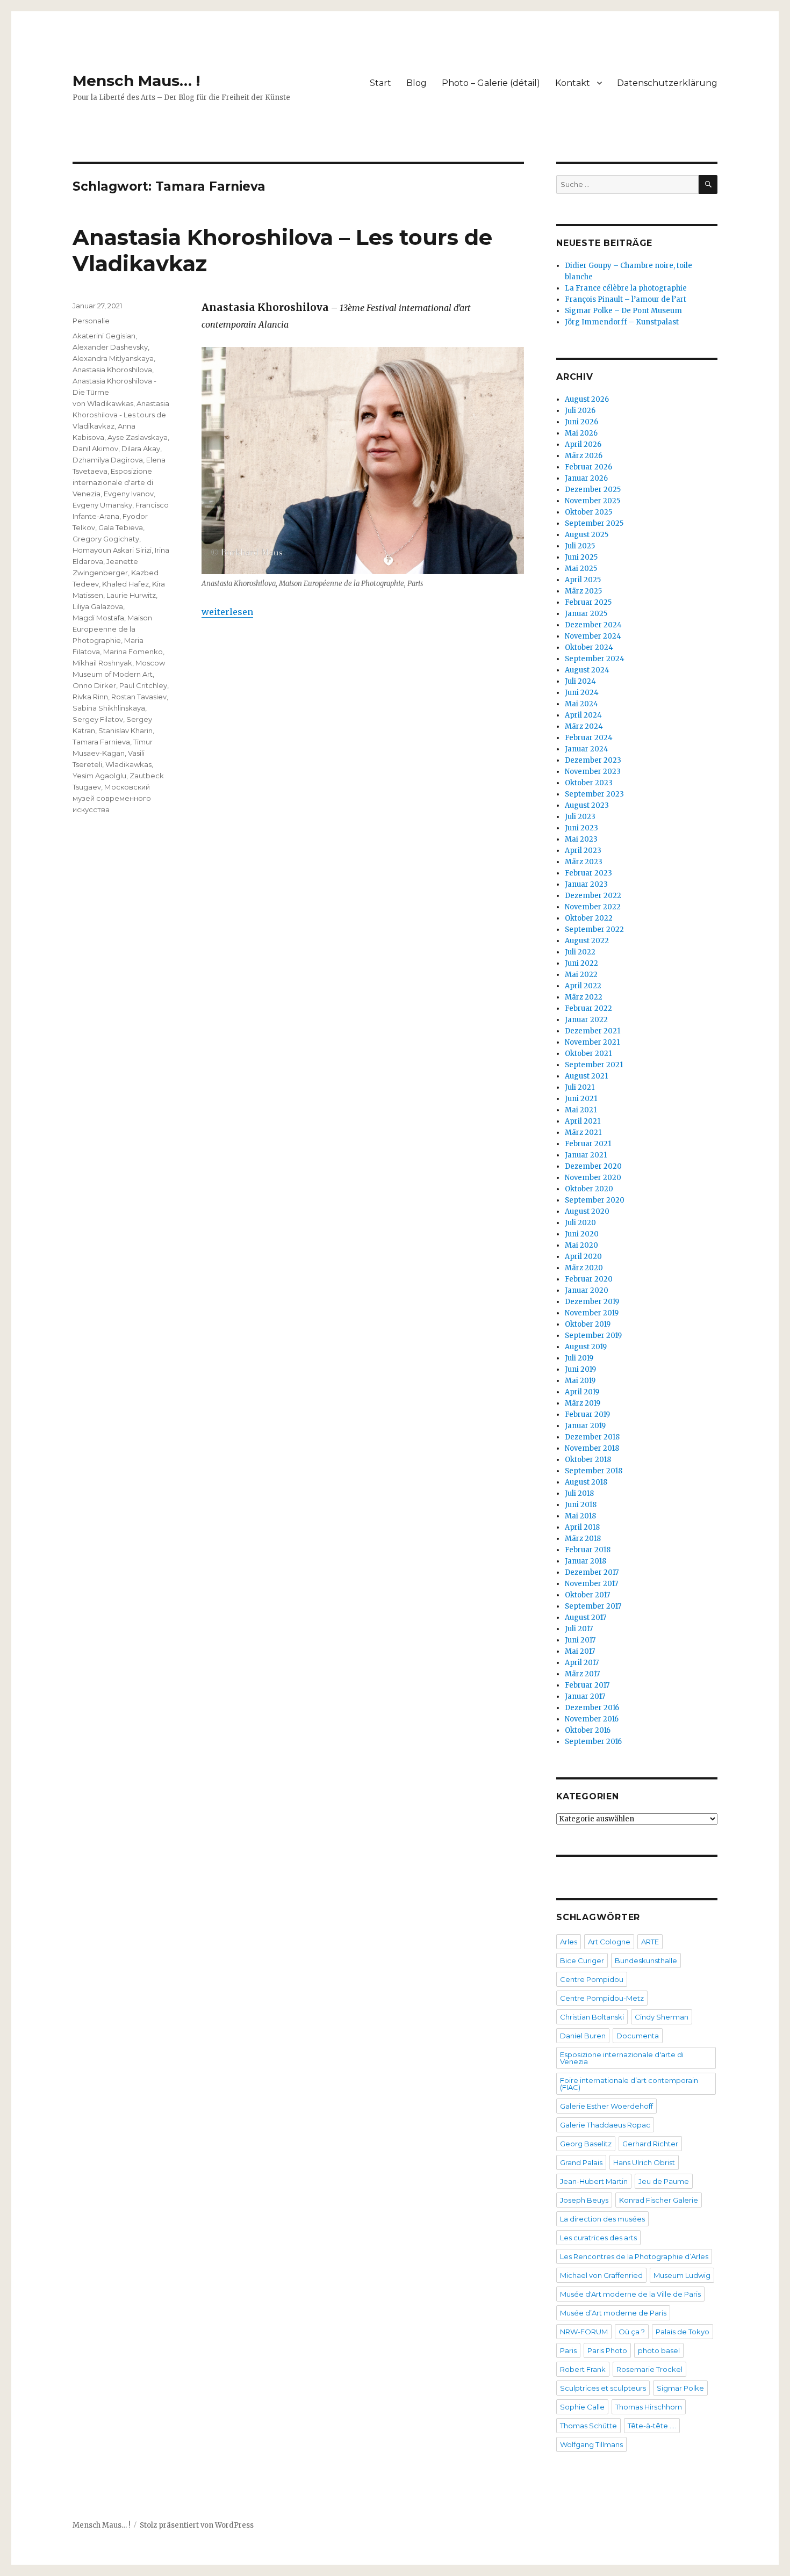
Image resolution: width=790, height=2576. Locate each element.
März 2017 (582, 1674)
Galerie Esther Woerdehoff (606, 2106)
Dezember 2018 (592, 1437)
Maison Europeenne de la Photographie (112, 629)
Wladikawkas (128, 764)
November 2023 (593, 772)
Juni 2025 (581, 557)
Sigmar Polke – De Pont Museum (623, 311)
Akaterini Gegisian (104, 336)
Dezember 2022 (593, 896)
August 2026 (587, 399)
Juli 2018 (579, 1493)
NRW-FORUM (584, 2332)
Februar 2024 (589, 738)
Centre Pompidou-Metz (602, 1998)
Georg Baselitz (586, 2144)
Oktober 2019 (588, 1324)
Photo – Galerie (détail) (491, 83)
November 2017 (591, 1584)
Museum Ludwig (682, 2275)
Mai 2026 (581, 433)
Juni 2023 (581, 828)
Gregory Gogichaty (106, 539)
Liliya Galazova (98, 606)
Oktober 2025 (588, 512)
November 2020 (593, 1178)
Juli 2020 (580, 1223)
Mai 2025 (581, 569)
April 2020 (583, 1257)
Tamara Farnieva (101, 742)
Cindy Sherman (662, 2017)
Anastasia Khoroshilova (112, 370)
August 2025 (587, 535)
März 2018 (583, 1539)
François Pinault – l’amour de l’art (626, 299)
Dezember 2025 (593, 490)
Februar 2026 (588, 467)
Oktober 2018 (588, 1460)
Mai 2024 (581, 704)
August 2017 (586, 1618)
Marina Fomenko (133, 652)
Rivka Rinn (90, 697)
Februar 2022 (588, 1008)
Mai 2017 (580, 1651)
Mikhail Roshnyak (102, 663)
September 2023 (594, 794)
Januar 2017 (585, 1696)
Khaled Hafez (125, 584)
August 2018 (586, 1482)
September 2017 (593, 1606)
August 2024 (587, 670)
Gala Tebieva (121, 527)
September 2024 (595, 659)
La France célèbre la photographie (626, 288)
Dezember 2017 (592, 1572)
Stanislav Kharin (125, 730)
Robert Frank (583, 2369)
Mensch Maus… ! (136, 81)
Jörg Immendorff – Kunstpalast (622, 322)
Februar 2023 (588, 873)
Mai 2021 (581, 1110)
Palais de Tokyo (683, 2332)
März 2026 (584, 456)
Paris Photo (607, 2350)
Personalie (91, 321)
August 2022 (587, 941)
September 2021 (594, 1065)
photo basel (659, 2350)
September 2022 (594, 929)
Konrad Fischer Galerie (659, 2200)
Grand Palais (581, 2162)
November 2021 (592, 1042)
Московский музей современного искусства (112, 798)
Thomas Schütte (588, 2426)
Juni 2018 (581, 1505)
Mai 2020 (581, 1245)
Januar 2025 (586, 614)
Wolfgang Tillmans (591, 2444)
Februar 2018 (588, 1550)
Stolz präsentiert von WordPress (197, 2525)
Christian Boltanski (592, 2017)
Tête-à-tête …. (652, 2426)
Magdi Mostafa (98, 618)
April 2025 (583, 580)
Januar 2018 (586, 1561)
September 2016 (593, 1742)
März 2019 (583, 1403)
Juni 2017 (580, 1640)
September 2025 (594, 523)
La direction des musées (602, 2219)
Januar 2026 (586, 478)
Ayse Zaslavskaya (138, 437)
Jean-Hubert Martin (594, 2181)
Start (380, 83)
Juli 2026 (580, 411)
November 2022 (593, 907)
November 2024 (593, 636)
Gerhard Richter (650, 2144)
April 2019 (582, 1392)
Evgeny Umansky (102, 505)
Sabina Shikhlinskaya (109, 708)
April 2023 (583, 851)
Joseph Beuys (584, 2200)
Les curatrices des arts (598, 2238)
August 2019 (586, 1347)
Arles (569, 1942)
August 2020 (587, 1211)
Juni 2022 (581, 963)
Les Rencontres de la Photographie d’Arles (634, 2256)
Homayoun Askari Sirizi (112, 550)
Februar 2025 (588, 602)
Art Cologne (609, 1942)
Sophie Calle (582, 2407)
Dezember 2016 (592, 1708)
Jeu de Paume (664, 2181)
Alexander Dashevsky (110, 347)
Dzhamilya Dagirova (108, 460)
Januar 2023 (586, 884)
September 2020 (595, 1200)
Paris (568, 2350)
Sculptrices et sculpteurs (603, 2388)
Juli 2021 (580, 1087)
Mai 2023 (581, 839)
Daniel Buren (583, 2036)
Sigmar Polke (680, 2388)
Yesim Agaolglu (99, 776)
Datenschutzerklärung (667, 83)
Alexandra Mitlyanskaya (113, 358)
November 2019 (592, 1313)
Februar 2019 (587, 1414)
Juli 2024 (580, 681)
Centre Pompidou (592, 1979)
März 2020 (584, 1268)
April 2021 (583, 1121)
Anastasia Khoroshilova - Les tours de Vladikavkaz (121, 415)
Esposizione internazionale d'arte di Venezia (113, 482)
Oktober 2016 (588, 1730)
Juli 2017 (579, 1629)
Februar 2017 (587, 1685)
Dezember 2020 (593, 1166)
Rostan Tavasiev (139, 697)
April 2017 (582, 1663)
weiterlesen (227, 612)
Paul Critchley (143, 685)
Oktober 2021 (588, 1054)
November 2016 (592, 1719)
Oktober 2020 (589, 1189)
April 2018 (582, 1527)
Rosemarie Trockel (649, 2369)
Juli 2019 (579, 1358)
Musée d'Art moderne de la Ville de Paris (630, 2294)
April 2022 (583, 986)
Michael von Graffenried (601, 2275)
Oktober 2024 (589, 647)
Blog (416, 83)
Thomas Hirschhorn (649, 2407)
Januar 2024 (587, 749)
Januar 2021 (586, 1155)
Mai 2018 (580, 1516)
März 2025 (583, 591)
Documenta (638, 2036)
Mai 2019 (580, 1381)
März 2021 (583, 1133)
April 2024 (583, 715)
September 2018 (594, 1471)
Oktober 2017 (587, 1595)
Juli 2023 (580, 817)
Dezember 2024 (593, 625)
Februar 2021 (588, 1144)
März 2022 (584, 997)
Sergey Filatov (98, 719)
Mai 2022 (581, 975)
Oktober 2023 (589, 783)
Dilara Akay (141, 448)
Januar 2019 (585, 1426)
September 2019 (593, 1336)
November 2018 (592, 1448)
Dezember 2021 (592, 1031)
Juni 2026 (581, 422)
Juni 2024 (582, 693)
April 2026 (583, 444)
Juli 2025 (580, 546)
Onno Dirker (94, 685)
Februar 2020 (589, 1279)
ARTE (650, 1942)
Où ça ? (632, 2332)
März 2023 (584, 862)
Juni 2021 (581, 1099)
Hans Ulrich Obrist (644, 2162)
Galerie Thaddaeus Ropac (605, 2125)
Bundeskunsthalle (646, 1960)
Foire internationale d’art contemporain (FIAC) (629, 2084)
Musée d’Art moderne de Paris (613, 2313)
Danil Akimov (95, 448)
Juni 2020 (582, 1234)
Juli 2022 (580, 952)
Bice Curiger (582, 1960)
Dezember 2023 (593, 760)
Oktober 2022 (589, 918)
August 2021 (586, 1076)
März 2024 (584, 726)
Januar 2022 (586, 1020)
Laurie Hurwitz (131, 595)
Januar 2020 (587, 1290)
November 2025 (592, 501)
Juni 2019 (580, 1369)
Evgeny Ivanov (129, 494)
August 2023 (587, 805)
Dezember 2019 (592, 1302)
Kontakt (573, 83)
